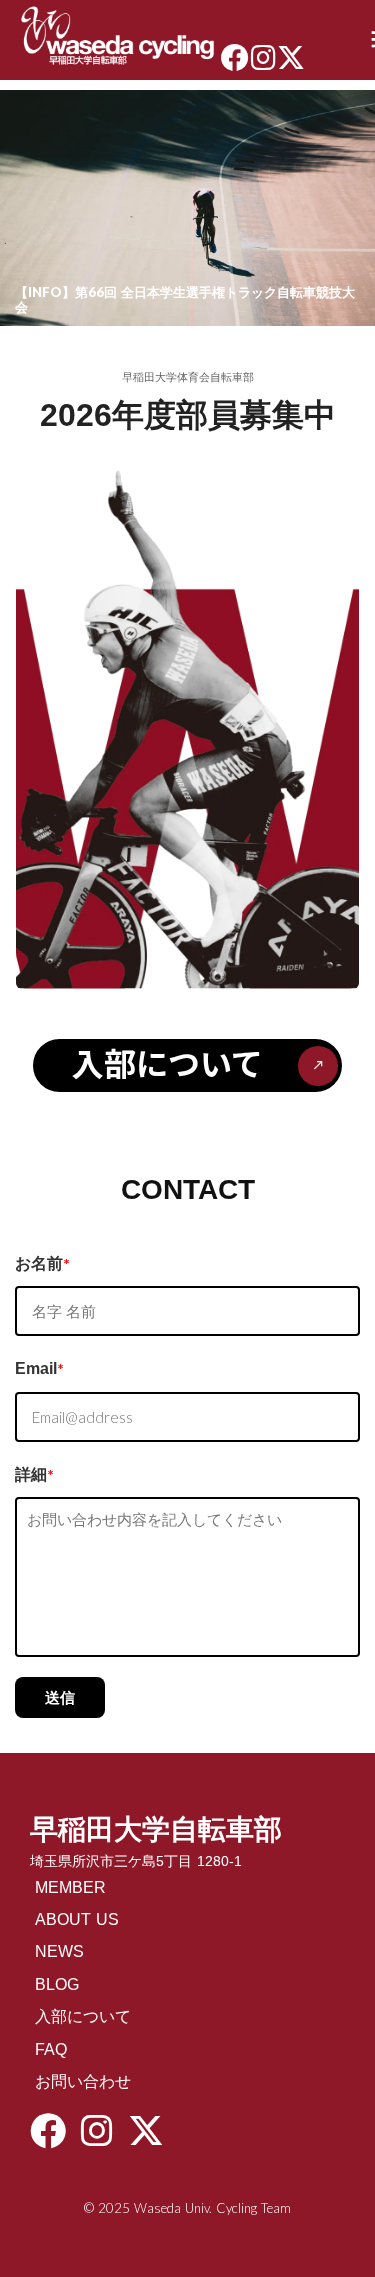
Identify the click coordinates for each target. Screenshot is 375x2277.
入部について (83, 2016)
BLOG (57, 1984)
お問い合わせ (83, 2081)
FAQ (51, 2049)
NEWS (59, 1951)
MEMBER (70, 1887)
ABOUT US (77, 1919)
